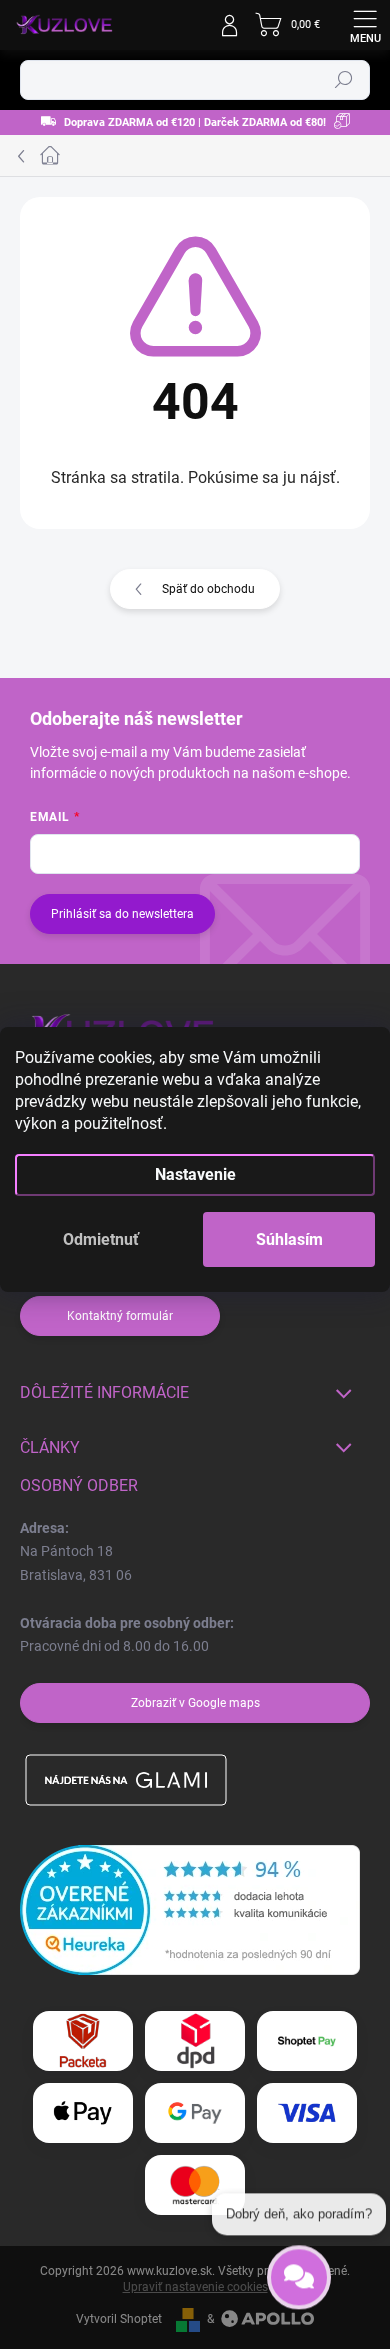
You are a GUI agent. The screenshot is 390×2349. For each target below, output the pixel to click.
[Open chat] (299, 2273)
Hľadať (344, 80)
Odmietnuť (101, 1239)
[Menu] (365, 25)
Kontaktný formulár (120, 1316)
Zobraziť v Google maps (195, 1703)
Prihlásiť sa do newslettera (122, 914)
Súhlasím (289, 1239)
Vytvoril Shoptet (119, 2319)
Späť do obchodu (208, 589)
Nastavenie (195, 1174)
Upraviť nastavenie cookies (195, 2287)
